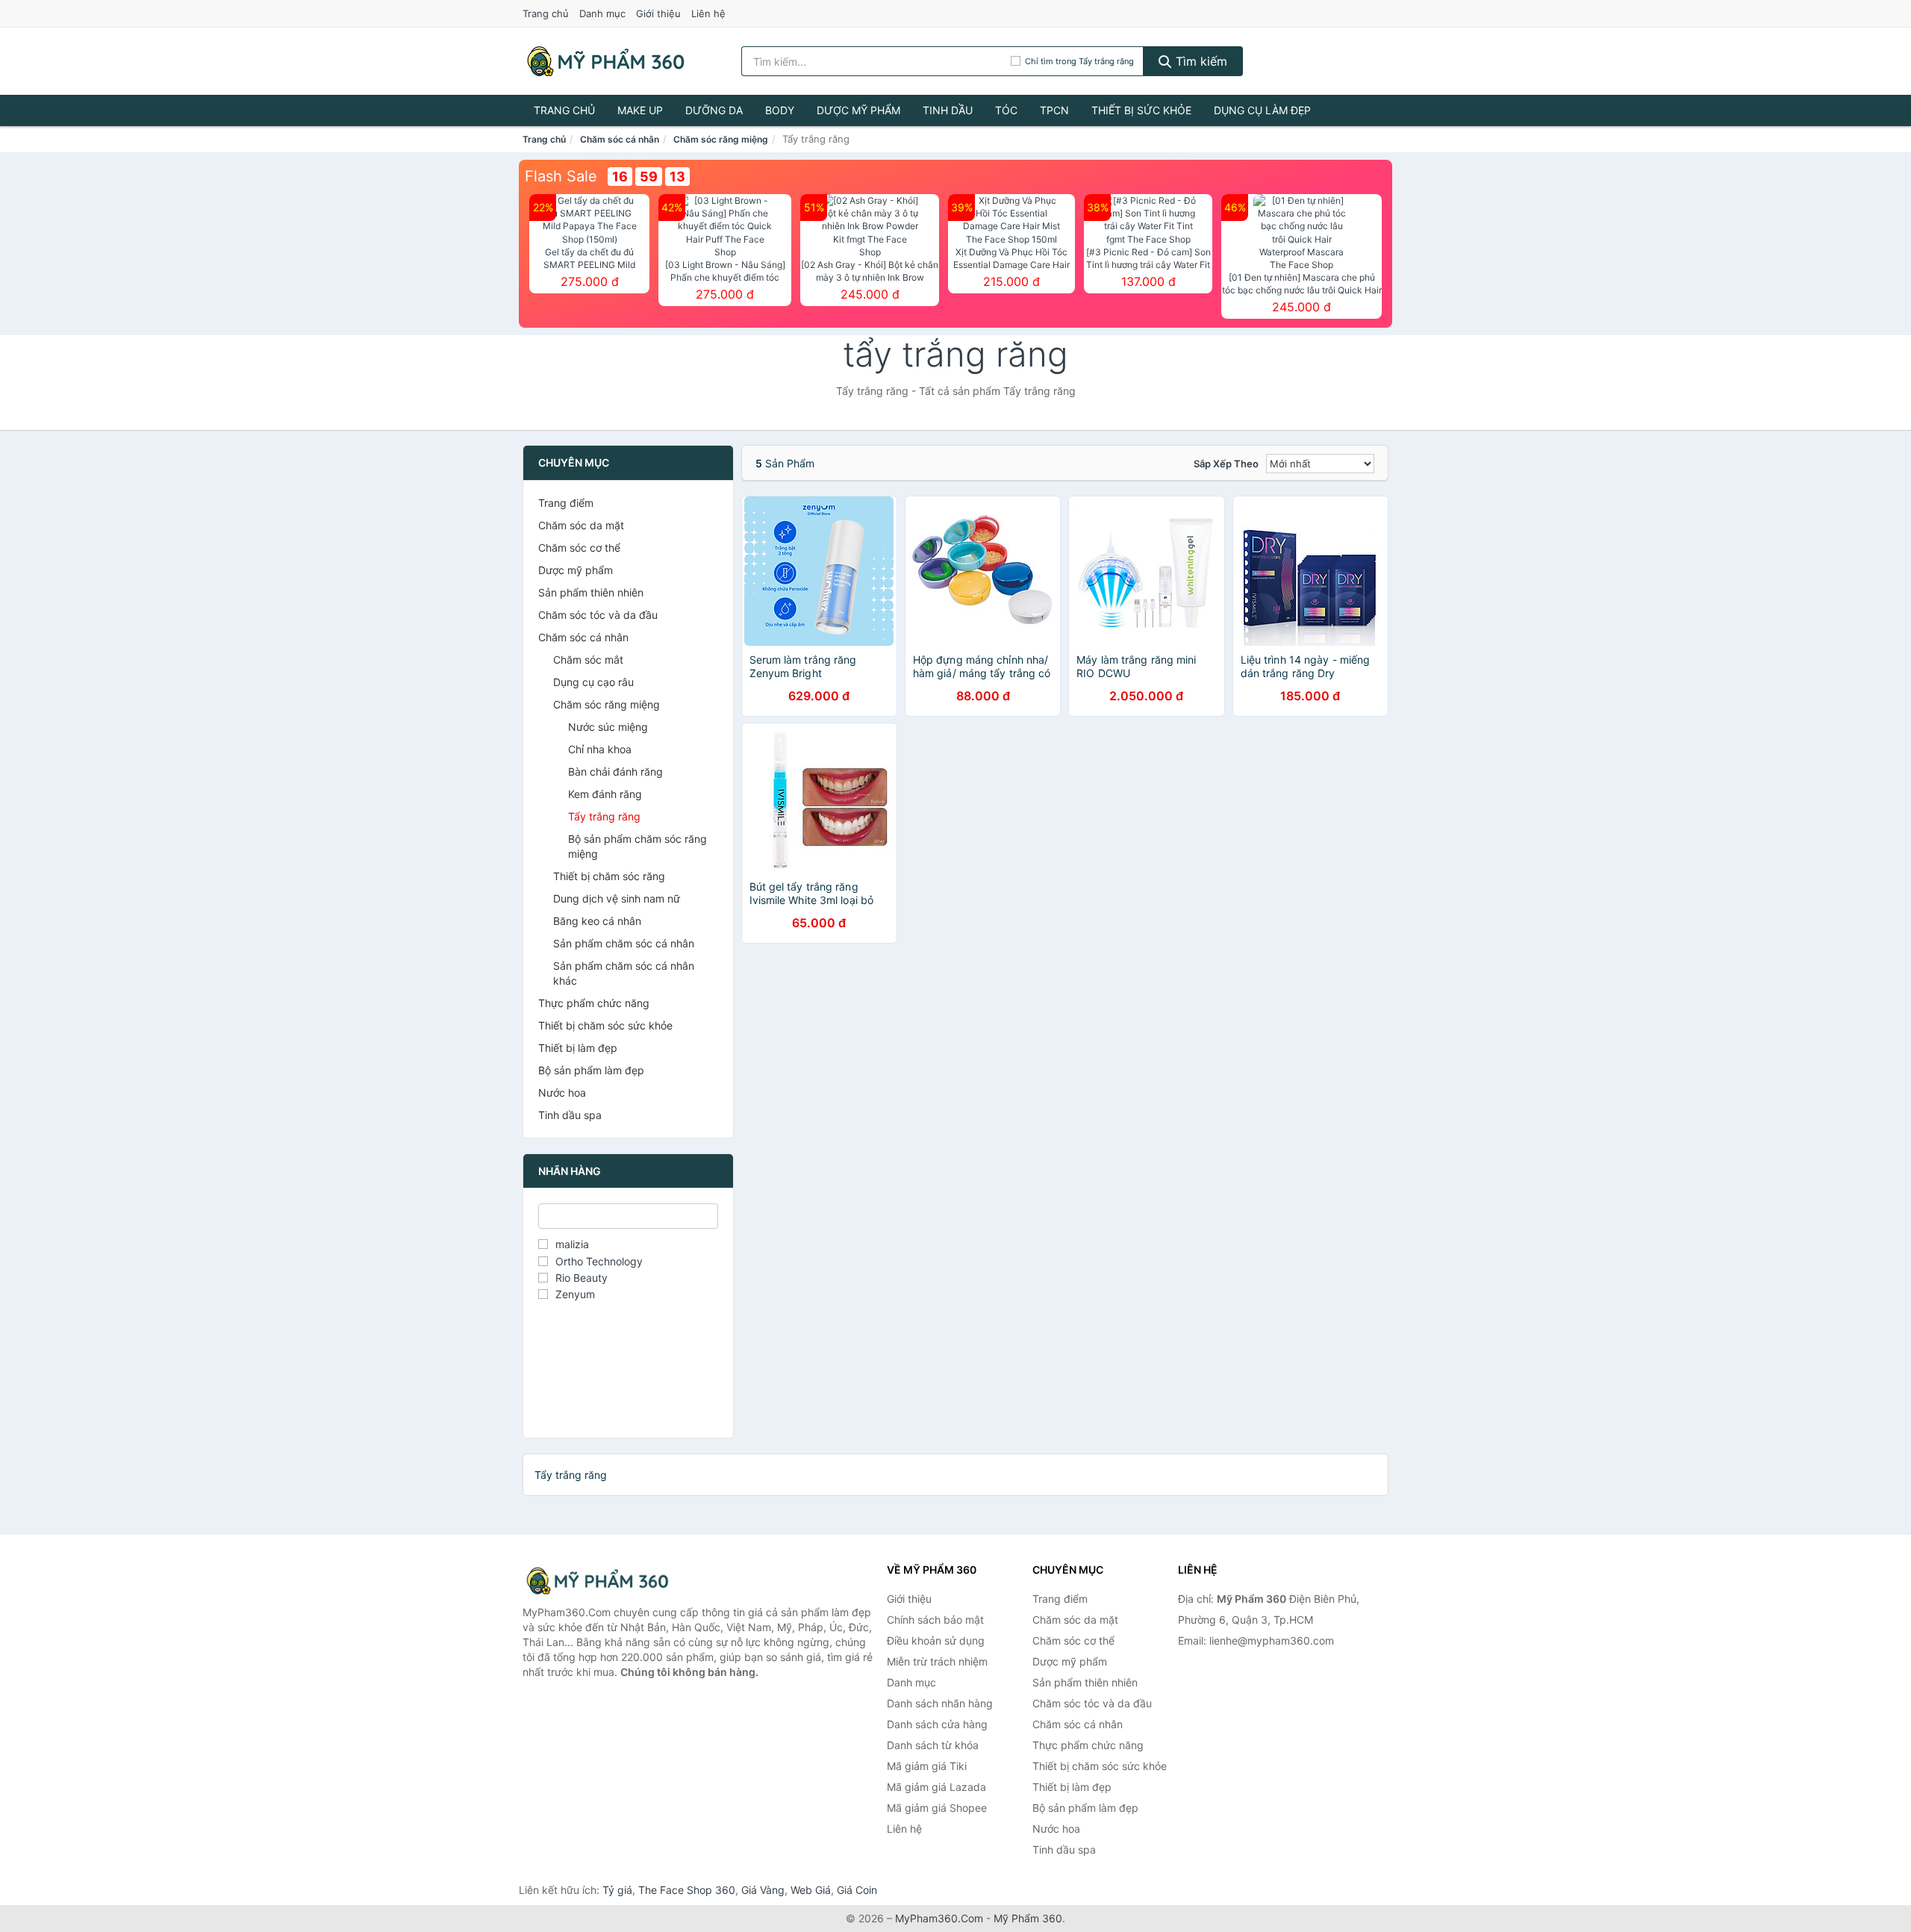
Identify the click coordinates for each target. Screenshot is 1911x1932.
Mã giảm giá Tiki (927, 1766)
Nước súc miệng (608, 727)
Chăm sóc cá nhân (620, 139)
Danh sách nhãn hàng (940, 1703)
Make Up (640, 110)
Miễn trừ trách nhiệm (937, 1661)
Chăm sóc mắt (588, 660)
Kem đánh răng (605, 794)
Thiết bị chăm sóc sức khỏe (605, 1025)
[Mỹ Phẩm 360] (597, 1581)
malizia (572, 1244)
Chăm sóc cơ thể (579, 548)
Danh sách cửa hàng (937, 1724)
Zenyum (575, 1294)
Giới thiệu (658, 13)
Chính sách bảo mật (935, 1620)
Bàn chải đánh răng (615, 772)
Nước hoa (562, 1093)
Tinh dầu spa (570, 1115)
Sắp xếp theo (1226, 464)
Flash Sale (561, 176)
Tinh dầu (948, 110)
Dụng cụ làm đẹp (1262, 110)
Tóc (1006, 110)
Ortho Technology (599, 1261)
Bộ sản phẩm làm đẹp (591, 1070)
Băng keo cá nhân (597, 921)
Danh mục (602, 13)
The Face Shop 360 (687, 1890)
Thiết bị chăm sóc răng (609, 876)
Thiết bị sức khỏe (1141, 110)
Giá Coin (857, 1890)
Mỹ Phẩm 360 (1028, 1918)
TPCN (1054, 110)
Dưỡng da (714, 110)
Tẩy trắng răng (604, 816)
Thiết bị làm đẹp (578, 1048)
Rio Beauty (582, 1278)
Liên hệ (708, 13)
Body (780, 110)
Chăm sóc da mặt (581, 525)
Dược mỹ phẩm (858, 110)
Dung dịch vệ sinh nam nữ (617, 898)
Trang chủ (546, 13)
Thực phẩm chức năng (594, 1003)
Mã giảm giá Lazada (936, 1787)
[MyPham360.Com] (605, 61)
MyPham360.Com (939, 1918)
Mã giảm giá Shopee (937, 1808)
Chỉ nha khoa (600, 749)
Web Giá (811, 1890)
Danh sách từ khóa (933, 1745)
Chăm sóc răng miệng (721, 139)
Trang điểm (566, 503)
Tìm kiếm (1200, 61)
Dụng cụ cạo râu (593, 682)
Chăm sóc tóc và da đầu (598, 615)
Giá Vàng (763, 1890)
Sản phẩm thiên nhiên (591, 592)
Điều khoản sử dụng (936, 1640)
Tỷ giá (617, 1890)
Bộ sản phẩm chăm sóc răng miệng (637, 846)
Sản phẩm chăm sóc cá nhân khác (624, 973)
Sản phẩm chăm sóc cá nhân (624, 943)
